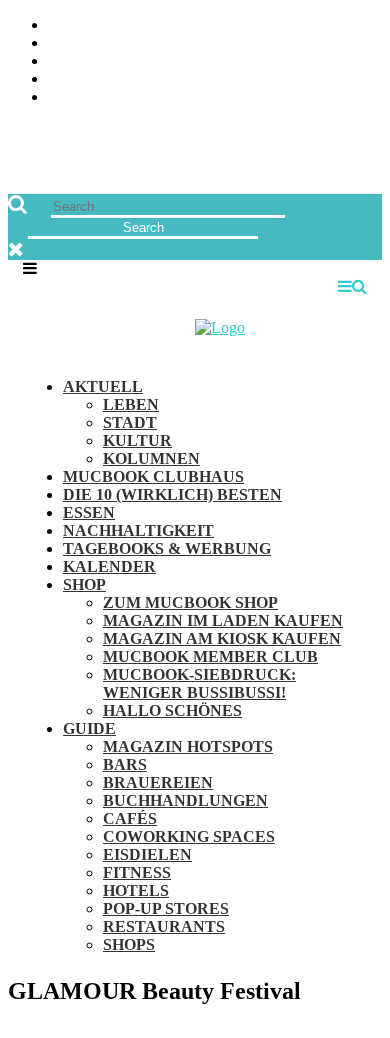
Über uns (347, 25)
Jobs (364, 43)
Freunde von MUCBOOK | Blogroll (246, 61)
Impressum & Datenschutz (277, 97)
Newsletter (334, 79)
